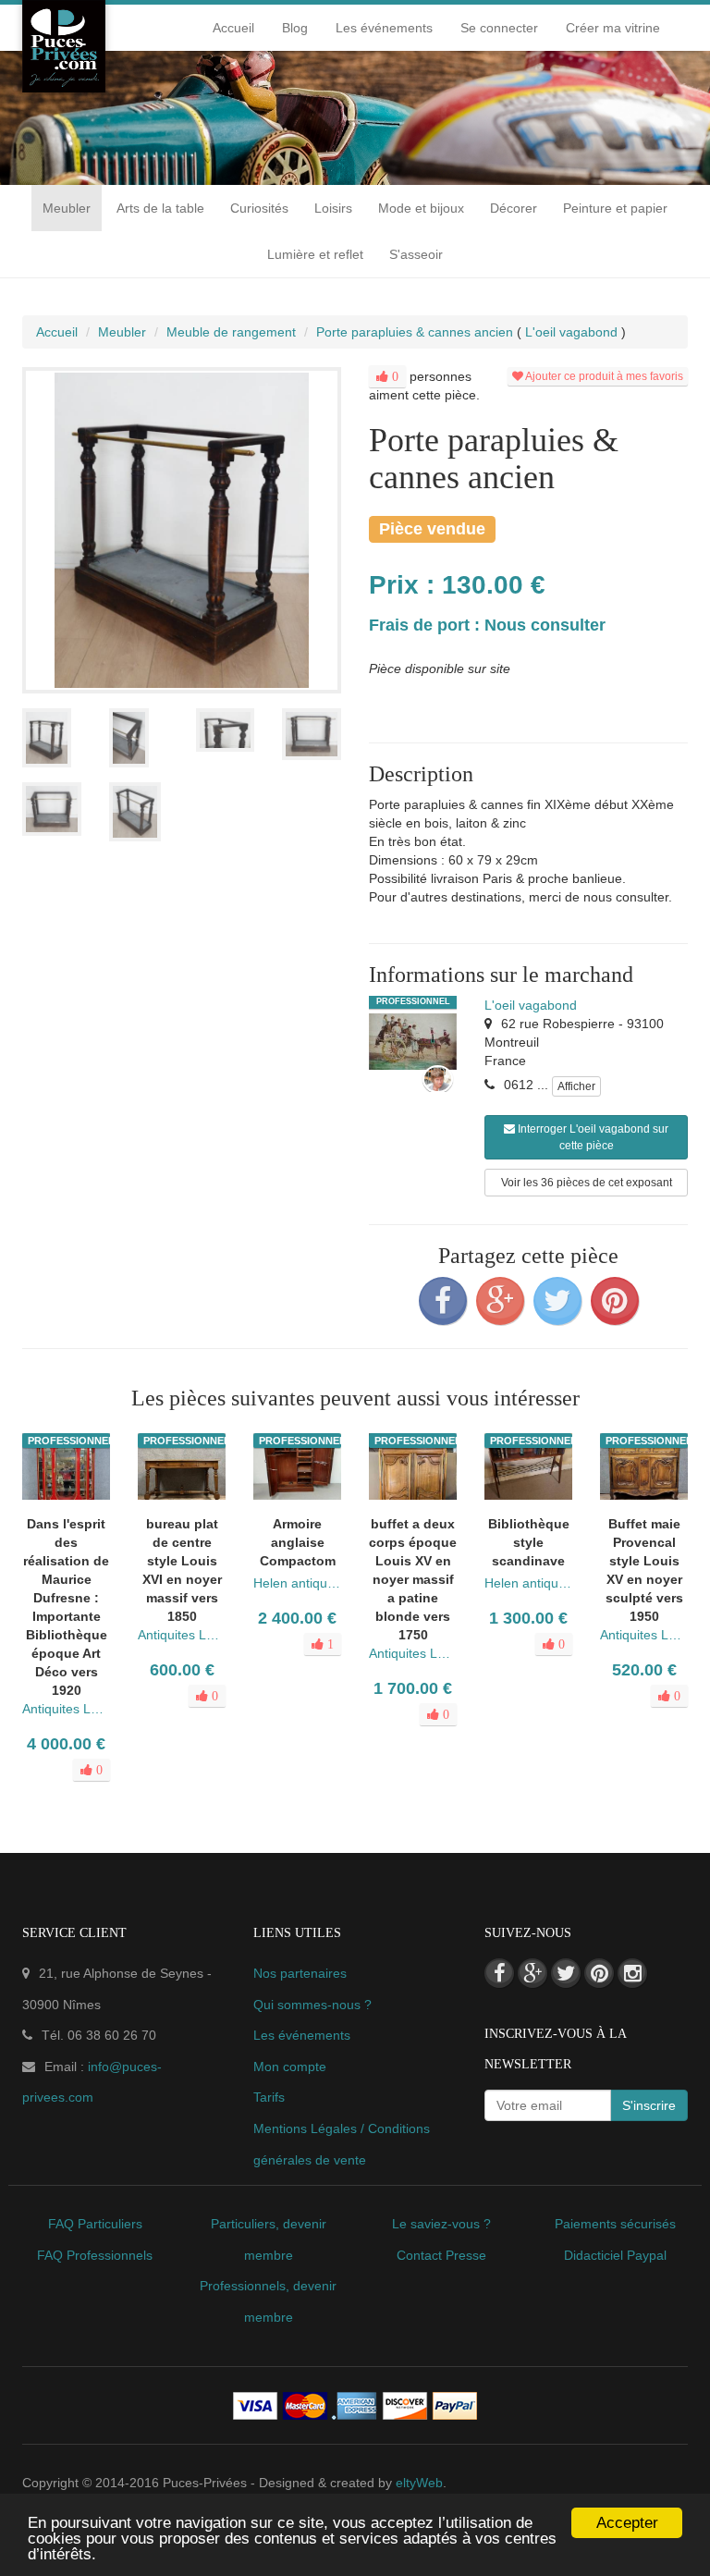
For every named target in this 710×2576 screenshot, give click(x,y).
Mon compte (290, 2067)
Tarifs (269, 2097)
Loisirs (333, 208)
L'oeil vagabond (531, 1005)
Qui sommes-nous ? (312, 2005)
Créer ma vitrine (613, 28)
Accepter (627, 2523)
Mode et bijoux (421, 208)
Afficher (576, 1086)
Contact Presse (441, 2255)
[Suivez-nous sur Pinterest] (599, 1973)
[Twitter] (557, 1301)
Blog (295, 28)
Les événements (384, 28)
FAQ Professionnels (95, 2255)
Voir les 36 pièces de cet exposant (587, 1183)
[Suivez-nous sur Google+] (532, 1973)
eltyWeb (419, 2483)
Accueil (233, 28)
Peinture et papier (615, 208)
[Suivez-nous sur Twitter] (566, 1973)
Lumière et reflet (315, 254)
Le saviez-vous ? (441, 2224)
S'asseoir (416, 254)
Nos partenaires (300, 1973)
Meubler (67, 208)
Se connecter (499, 28)
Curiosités (259, 208)
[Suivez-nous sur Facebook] (499, 1973)
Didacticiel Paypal (615, 2255)
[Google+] (500, 1301)
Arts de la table (160, 208)
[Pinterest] (615, 1301)
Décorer (514, 208)
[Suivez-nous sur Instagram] (632, 1973)
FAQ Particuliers (95, 2224)
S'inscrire (649, 2105)
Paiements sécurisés (615, 2224)
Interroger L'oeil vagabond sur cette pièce (592, 1137)
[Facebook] (443, 1301)
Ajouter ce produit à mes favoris (603, 376)
